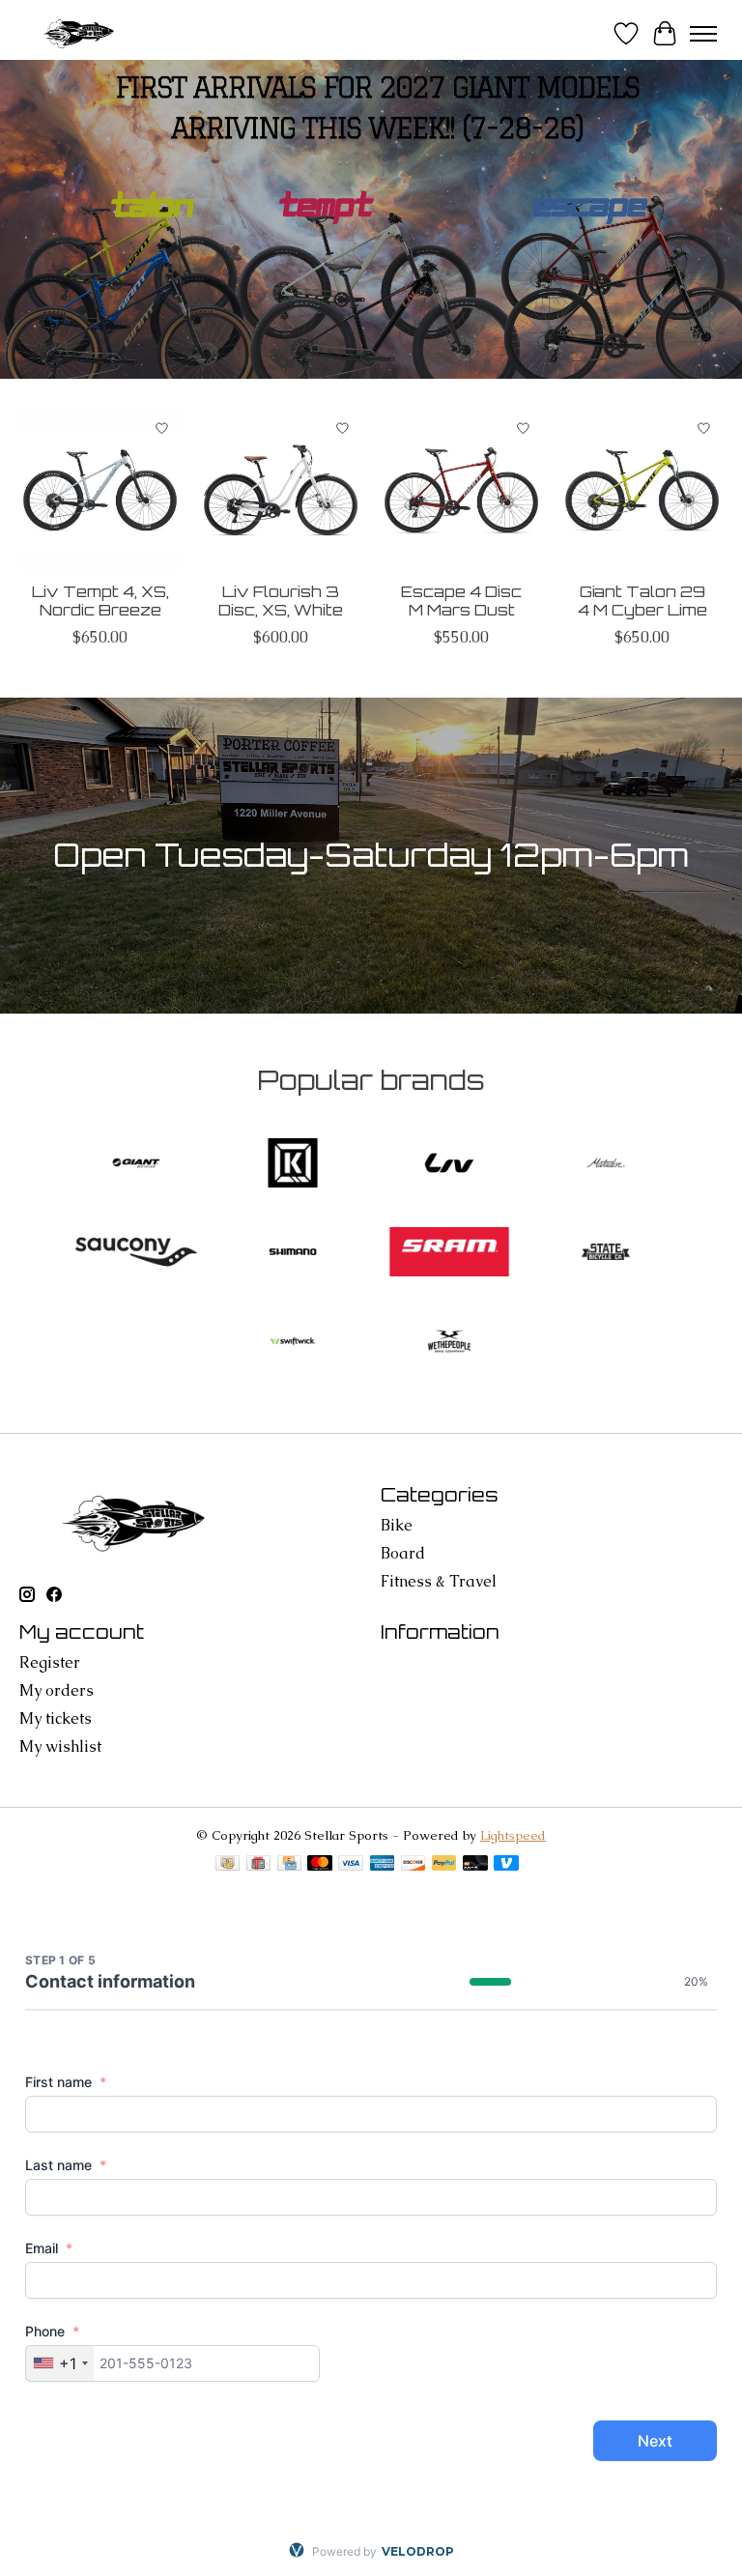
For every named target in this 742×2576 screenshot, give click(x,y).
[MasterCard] (320, 1865)
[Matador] (606, 1165)
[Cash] (228, 1865)
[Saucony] (136, 1254)
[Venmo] (506, 1865)
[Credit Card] (289, 1865)
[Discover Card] (414, 1865)
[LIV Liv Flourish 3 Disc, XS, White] (281, 490)
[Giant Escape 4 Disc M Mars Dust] (461, 490)
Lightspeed (513, 1835)
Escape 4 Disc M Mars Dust (461, 601)
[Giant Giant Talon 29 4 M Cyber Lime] (642, 490)
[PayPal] (444, 1865)
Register (50, 1662)
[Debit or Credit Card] (475, 1865)
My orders (57, 1690)
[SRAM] (449, 1254)
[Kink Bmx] (293, 1165)
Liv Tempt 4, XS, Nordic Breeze (100, 601)
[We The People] (449, 1343)
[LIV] (449, 1165)
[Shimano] (293, 1254)
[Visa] (351, 1865)
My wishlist (60, 1746)
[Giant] (136, 1165)
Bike (397, 1525)
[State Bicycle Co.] (606, 1254)
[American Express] (383, 1865)
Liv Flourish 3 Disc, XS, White (281, 601)
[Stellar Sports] (80, 33)
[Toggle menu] (703, 34)
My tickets (56, 1718)
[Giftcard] (258, 1865)
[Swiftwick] (293, 1343)
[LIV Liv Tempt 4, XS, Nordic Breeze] (100, 490)
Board (403, 1553)
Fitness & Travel (439, 1581)
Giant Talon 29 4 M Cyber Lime (642, 601)
